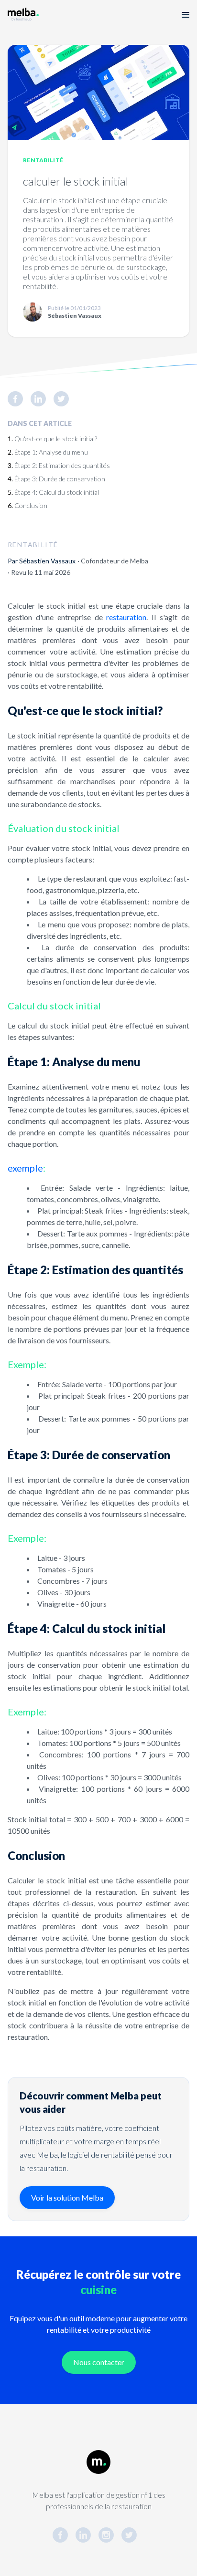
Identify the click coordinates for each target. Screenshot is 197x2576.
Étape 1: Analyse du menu (51, 452)
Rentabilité (43, 160)
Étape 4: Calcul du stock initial (57, 492)
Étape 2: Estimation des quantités (62, 465)
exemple (25, 1168)
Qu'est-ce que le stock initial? (56, 439)
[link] (19, 399)
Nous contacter (99, 2362)
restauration (126, 617)
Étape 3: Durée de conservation (60, 479)
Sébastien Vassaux (47, 561)
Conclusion (31, 505)
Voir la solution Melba (67, 2197)
